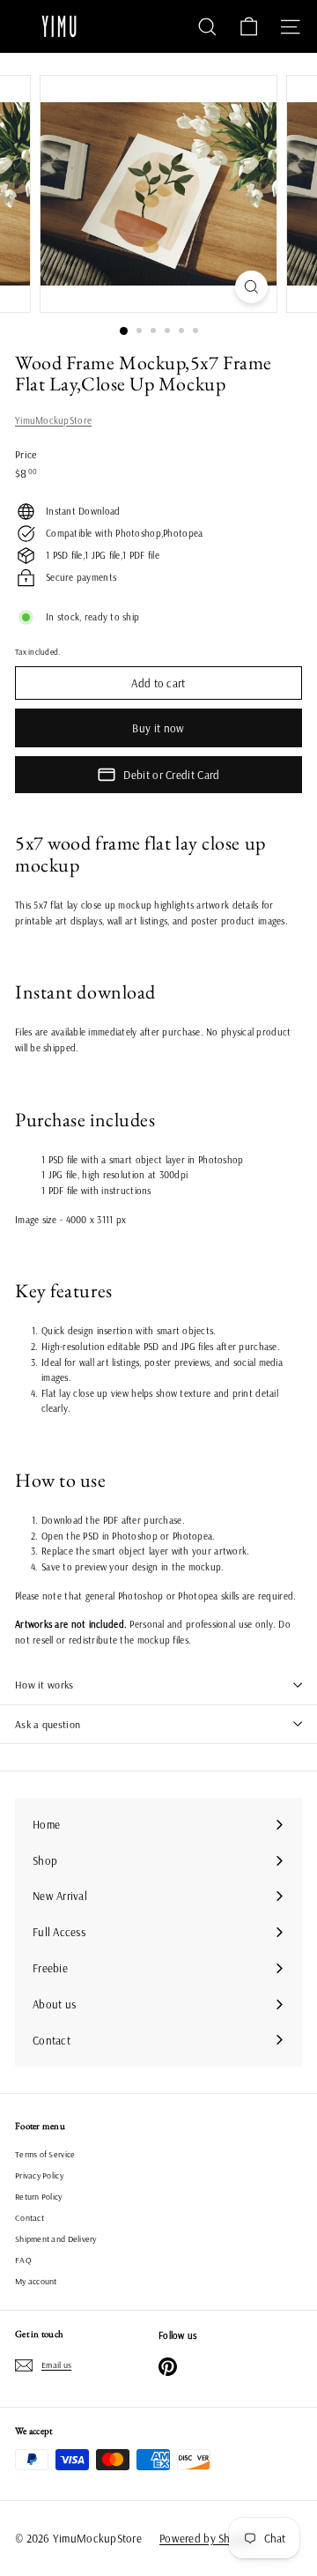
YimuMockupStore (53, 420)
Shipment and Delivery (56, 2239)
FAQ (23, 2260)
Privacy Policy (39, 2175)
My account (36, 2281)
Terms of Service (45, 2154)
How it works (44, 1685)
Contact (29, 2218)
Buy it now (158, 728)
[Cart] (249, 27)
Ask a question (48, 1724)
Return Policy (39, 2197)
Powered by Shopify (207, 2538)
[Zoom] (251, 287)
